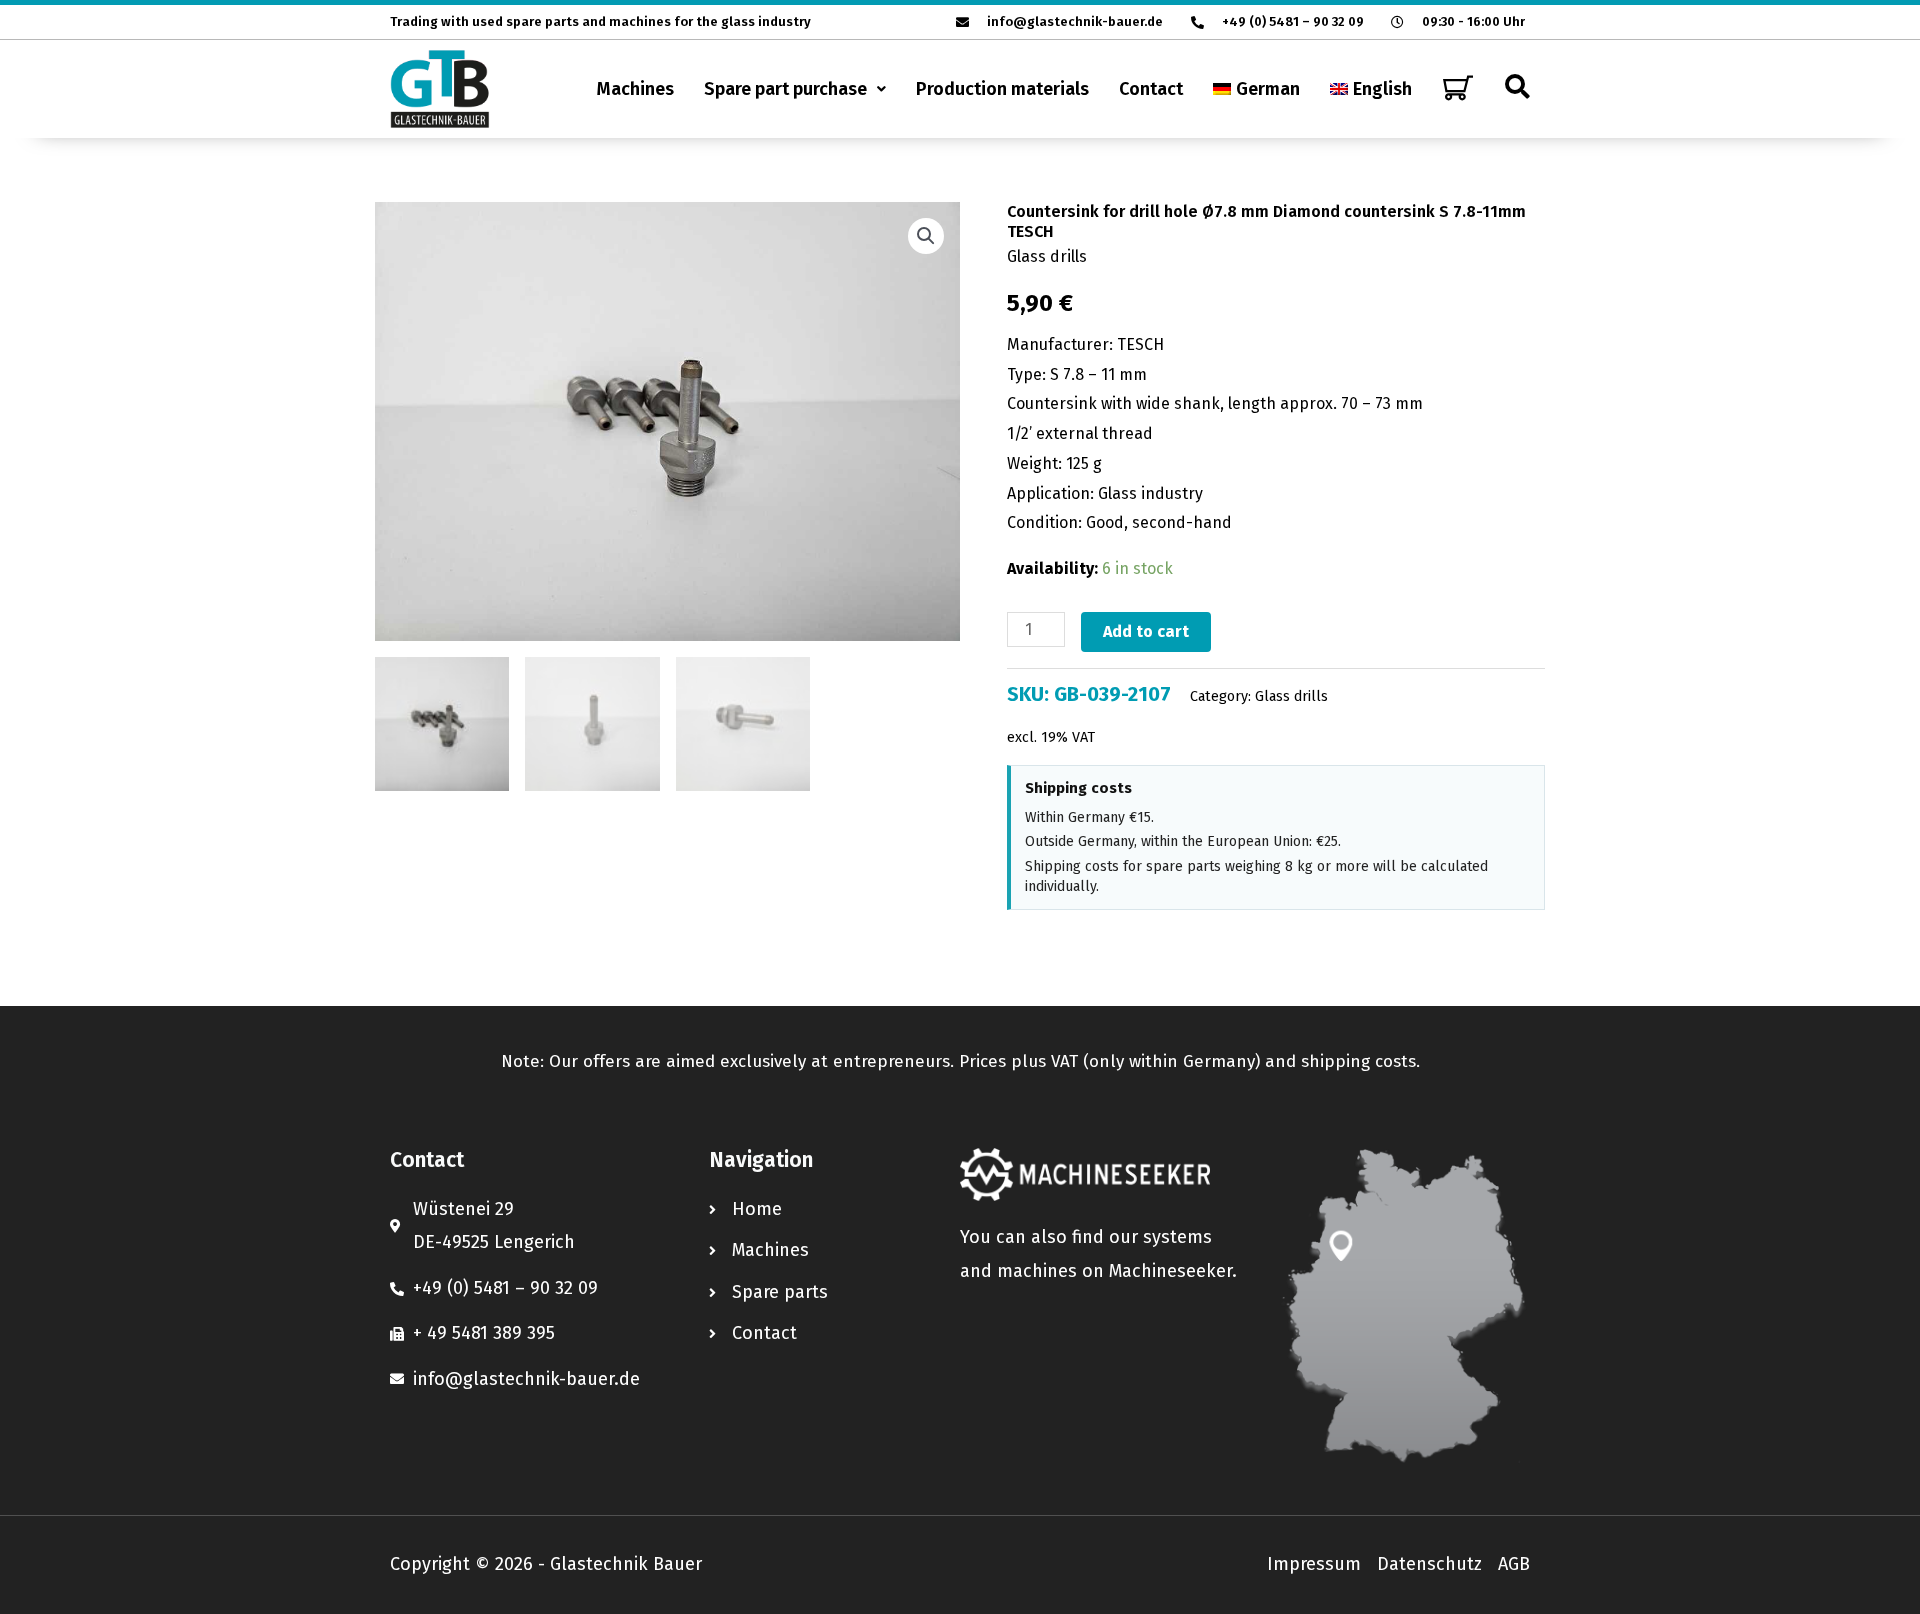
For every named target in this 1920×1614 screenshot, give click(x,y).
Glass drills (1047, 256)
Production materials (1002, 89)
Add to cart (1146, 631)
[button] (795, 89)
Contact (1151, 89)
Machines (635, 89)
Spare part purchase (785, 89)
